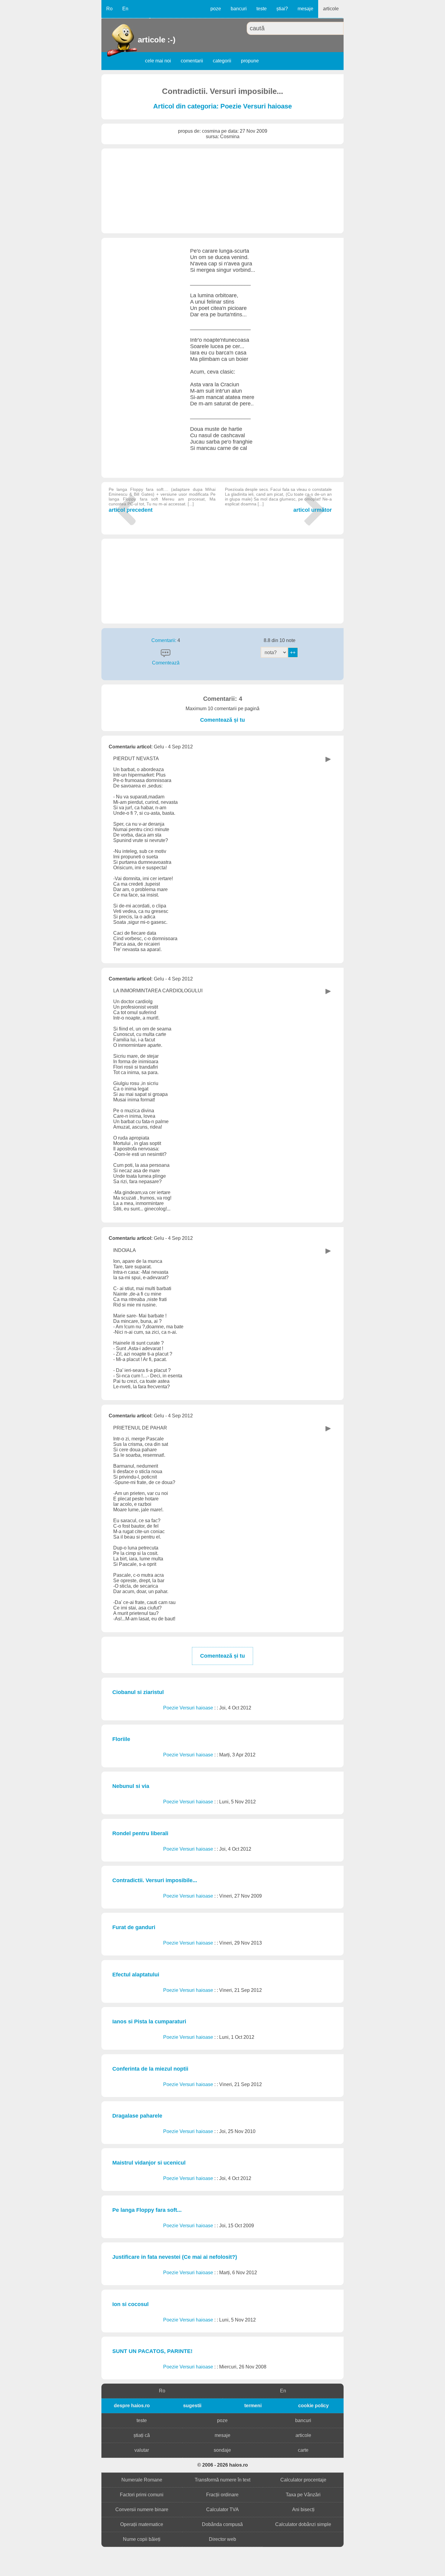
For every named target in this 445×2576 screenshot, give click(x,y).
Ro (109, 9)
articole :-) (138, 40)
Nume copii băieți (142, 2539)
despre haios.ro (132, 2406)
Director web (222, 2539)
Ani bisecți (303, 2509)
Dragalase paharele (137, 2116)
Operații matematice (142, 2524)
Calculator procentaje (303, 2480)
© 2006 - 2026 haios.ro (223, 2465)
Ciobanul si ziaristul (138, 1692)
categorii (222, 61)
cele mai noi (158, 61)
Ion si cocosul (130, 2304)
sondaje (222, 2450)
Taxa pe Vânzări (303, 2495)
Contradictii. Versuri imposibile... (155, 1880)
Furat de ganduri (134, 1927)
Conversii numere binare (142, 2509)
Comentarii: (164, 640)
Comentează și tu (222, 720)
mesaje (305, 9)
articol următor (278, 500)
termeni (253, 2406)
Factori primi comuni (142, 2495)
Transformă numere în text (222, 2480)
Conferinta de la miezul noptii (150, 2069)
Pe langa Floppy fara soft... (147, 2210)
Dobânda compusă (222, 2524)
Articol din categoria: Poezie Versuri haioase (222, 106)
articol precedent (162, 500)
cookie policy (313, 2406)
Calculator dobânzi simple (303, 2524)
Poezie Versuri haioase (189, 1708)
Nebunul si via (131, 1786)
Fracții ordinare (222, 2495)
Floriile (121, 1739)
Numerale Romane (142, 2480)
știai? (282, 9)
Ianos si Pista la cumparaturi (149, 2022)
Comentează (166, 663)
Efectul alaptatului (136, 1975)
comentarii (192, 61)
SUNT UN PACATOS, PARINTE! (152, 2351)
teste (262, 9)
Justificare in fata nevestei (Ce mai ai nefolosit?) (175, 2257)
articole (331, 9)
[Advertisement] (222, 191)
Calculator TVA (222, 2509)
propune (250, 61)
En (125, 9)
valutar (142, 2450)
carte (303, 2450)
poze (216, 9)
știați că (142, 2435)
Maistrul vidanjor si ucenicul (149, 2163)
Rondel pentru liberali (140, 1833)
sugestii (192, 2406)
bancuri (239, 9)
